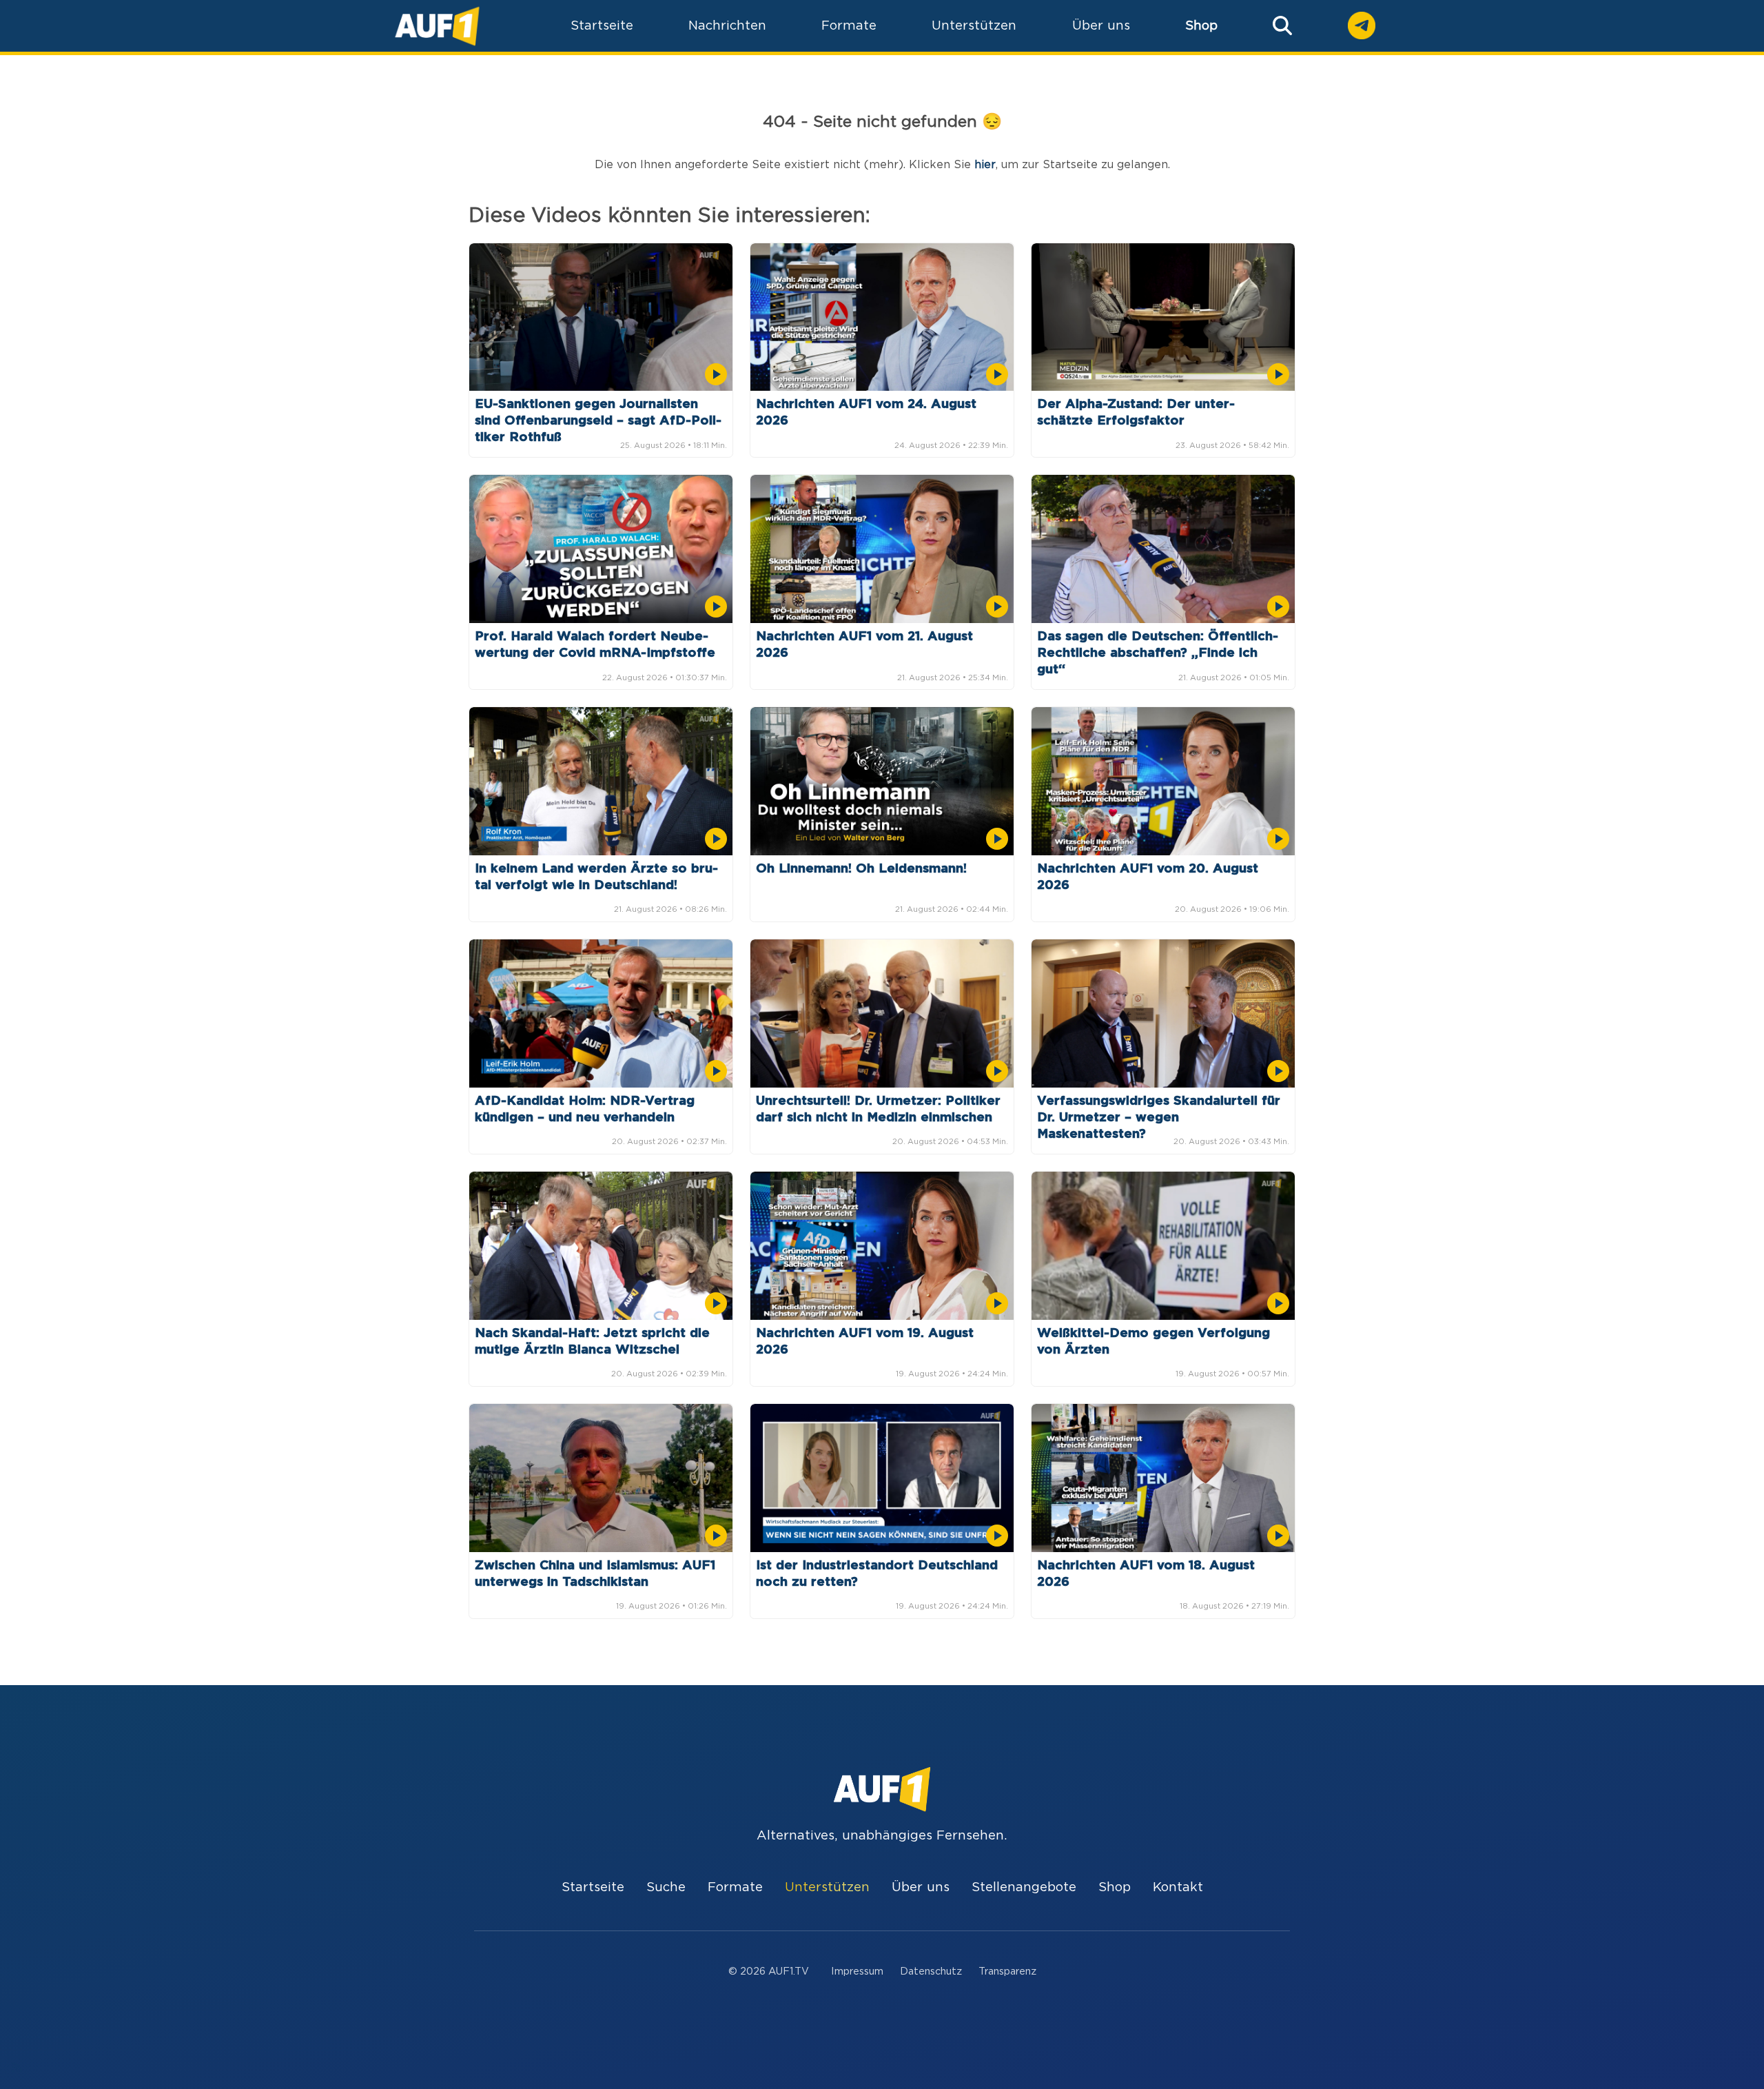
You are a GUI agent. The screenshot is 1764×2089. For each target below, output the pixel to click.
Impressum (857, 1971)
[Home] (437, 26)
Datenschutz (931, 1971)
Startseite (593, 1887)
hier (985, 165)
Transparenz (1007, 1971)
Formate (735, 1887)
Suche (666, 1887)
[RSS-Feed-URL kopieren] (17, 2068)
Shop (1201, 26)
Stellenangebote (1024, 1887)
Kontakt (1178, 1887)
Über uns (921, 1887)
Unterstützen (827, 1887)
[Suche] (1282, 26)
